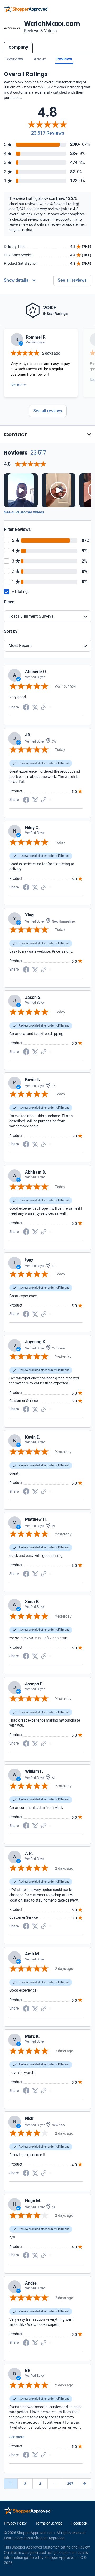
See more (18, 385)
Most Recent (20, 646)
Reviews (64, 59)
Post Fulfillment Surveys (31, 616)
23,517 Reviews (48, 133)
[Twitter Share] (35, 707)
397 (70, 2484)
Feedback (79, 2523)
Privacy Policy (15, 2523)
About (40, 59)
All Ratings (21, 592)
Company (18, 47)
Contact (15, 434)
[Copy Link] (44, 707)
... (55, 2484)
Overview (14, 59)
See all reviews (72, 280)
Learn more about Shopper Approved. (35, 2538)
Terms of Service (49, 2523)
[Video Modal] (21, 490)
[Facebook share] (26, 707)
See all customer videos (24, 512)
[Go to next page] (84, 2484)
